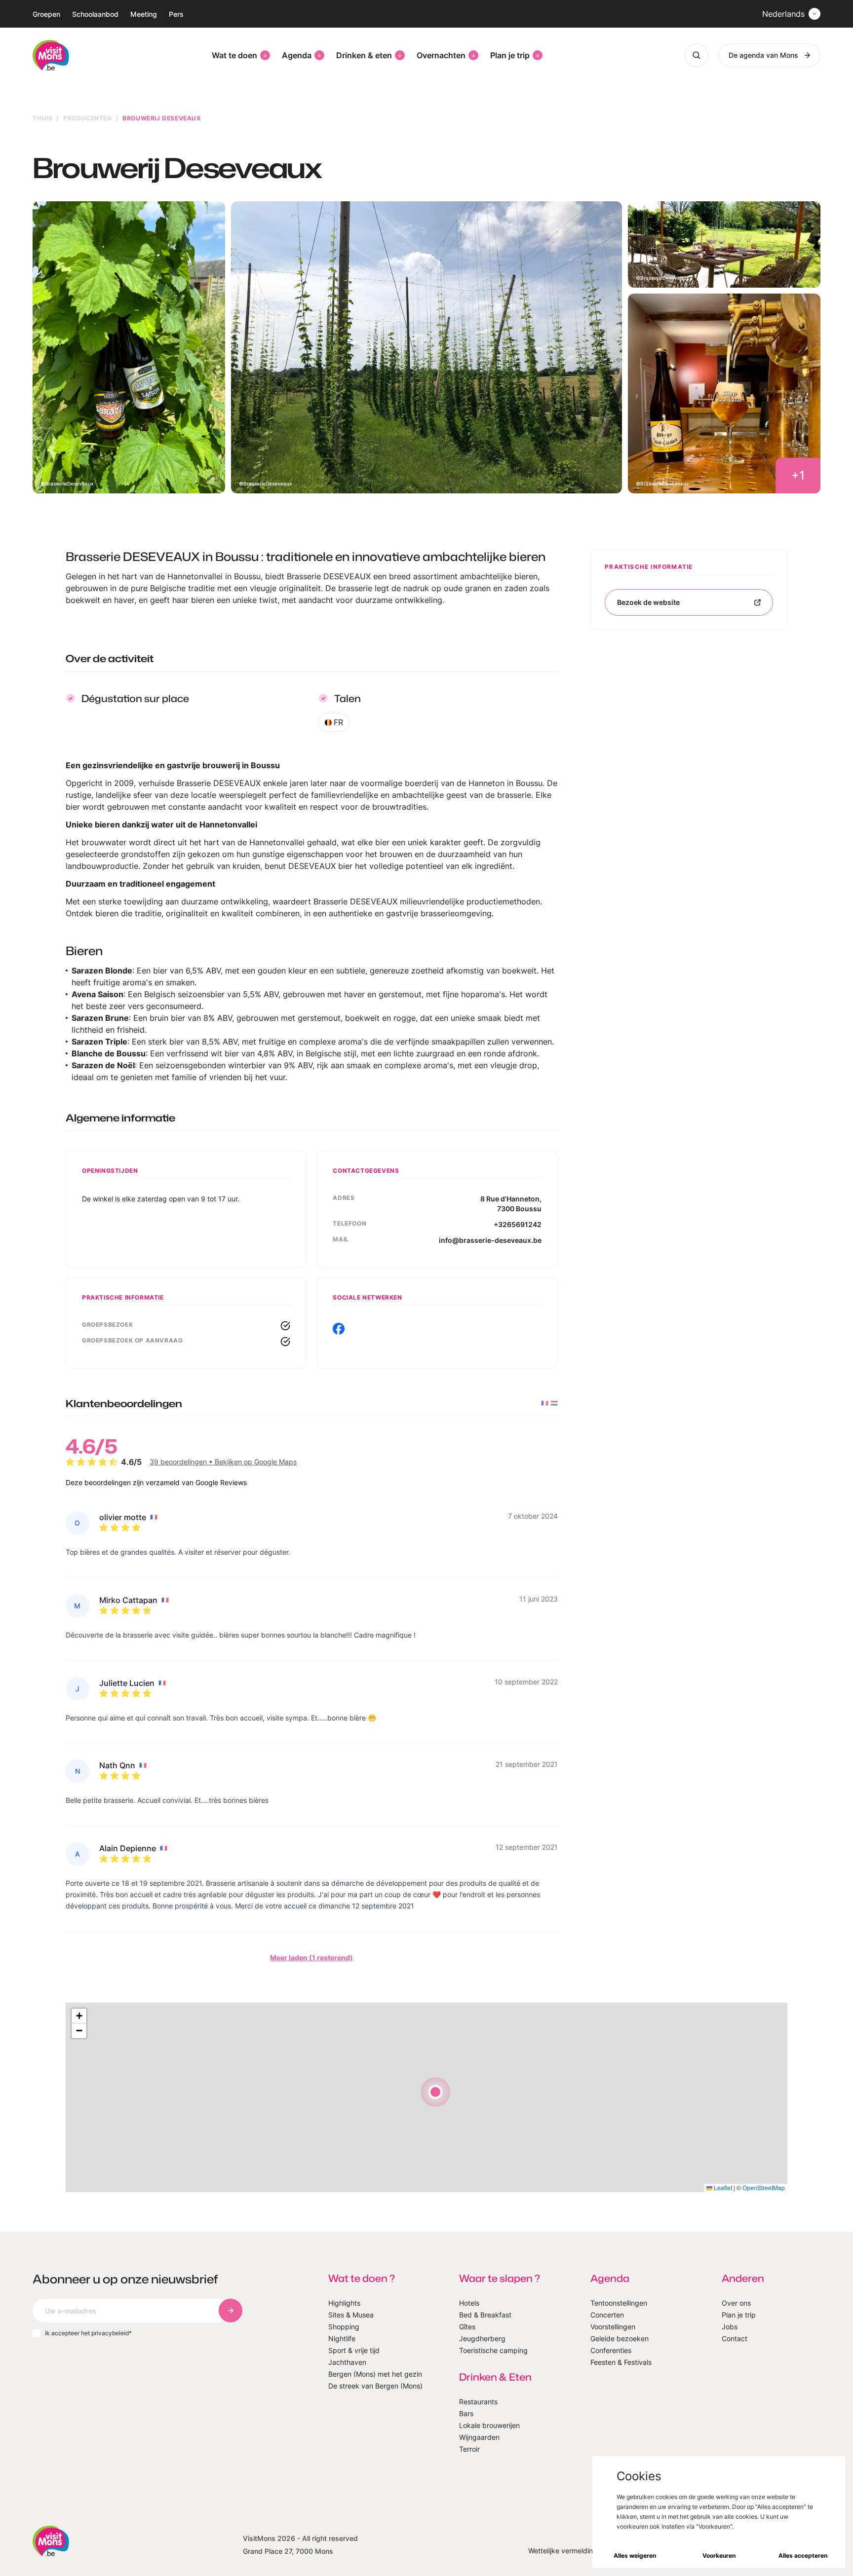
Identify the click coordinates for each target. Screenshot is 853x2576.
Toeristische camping (493, 2350)
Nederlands (783, 14)
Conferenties (611, 2350)
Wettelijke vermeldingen (567, 2551)
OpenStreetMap (764, 2187)
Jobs (730, 2327)
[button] (435, 2092)
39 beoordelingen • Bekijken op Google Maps (223, 1462)
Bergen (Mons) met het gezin (375, 2374)
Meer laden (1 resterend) (311, 1958)
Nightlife (342, 2338)
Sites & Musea (351, 2315)
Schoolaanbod (95, 14)
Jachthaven (347, 2362)
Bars (466, 2413)
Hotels (469, 2303)
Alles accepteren (803, 2556)
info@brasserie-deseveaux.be (490, 1240)
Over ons (736, 2303)
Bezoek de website (648, 602)
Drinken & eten (364, 55)
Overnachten (441, 55)
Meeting (144, 14)
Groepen (46, 14)
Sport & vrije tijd (354, 2350)
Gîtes (467, 2327)
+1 (798, 475)
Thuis (42, 118)
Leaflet (722, 2187)
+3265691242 (518, 1224)
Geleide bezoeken (620, 2338)
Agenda (297, 55)
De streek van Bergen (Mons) (375, 2386)
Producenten (88, 118)
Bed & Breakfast (485, 2315)
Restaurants (478, 2402)
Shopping (344, 2327)
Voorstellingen (613, 2327)
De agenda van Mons (763, 55)
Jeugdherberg (482, 2338)
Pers (176, 14)
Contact (735, 2338)
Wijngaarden (479, 2437)
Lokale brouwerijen (489, 2425)
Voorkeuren (719, 2556)
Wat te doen (234, 55)
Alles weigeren (635, 2556)
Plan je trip (510, 55)
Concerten (607, 2315)
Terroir (469, 2449)
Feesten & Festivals (621, 2362)
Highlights (344, 2303)
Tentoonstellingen (619, 2303)
